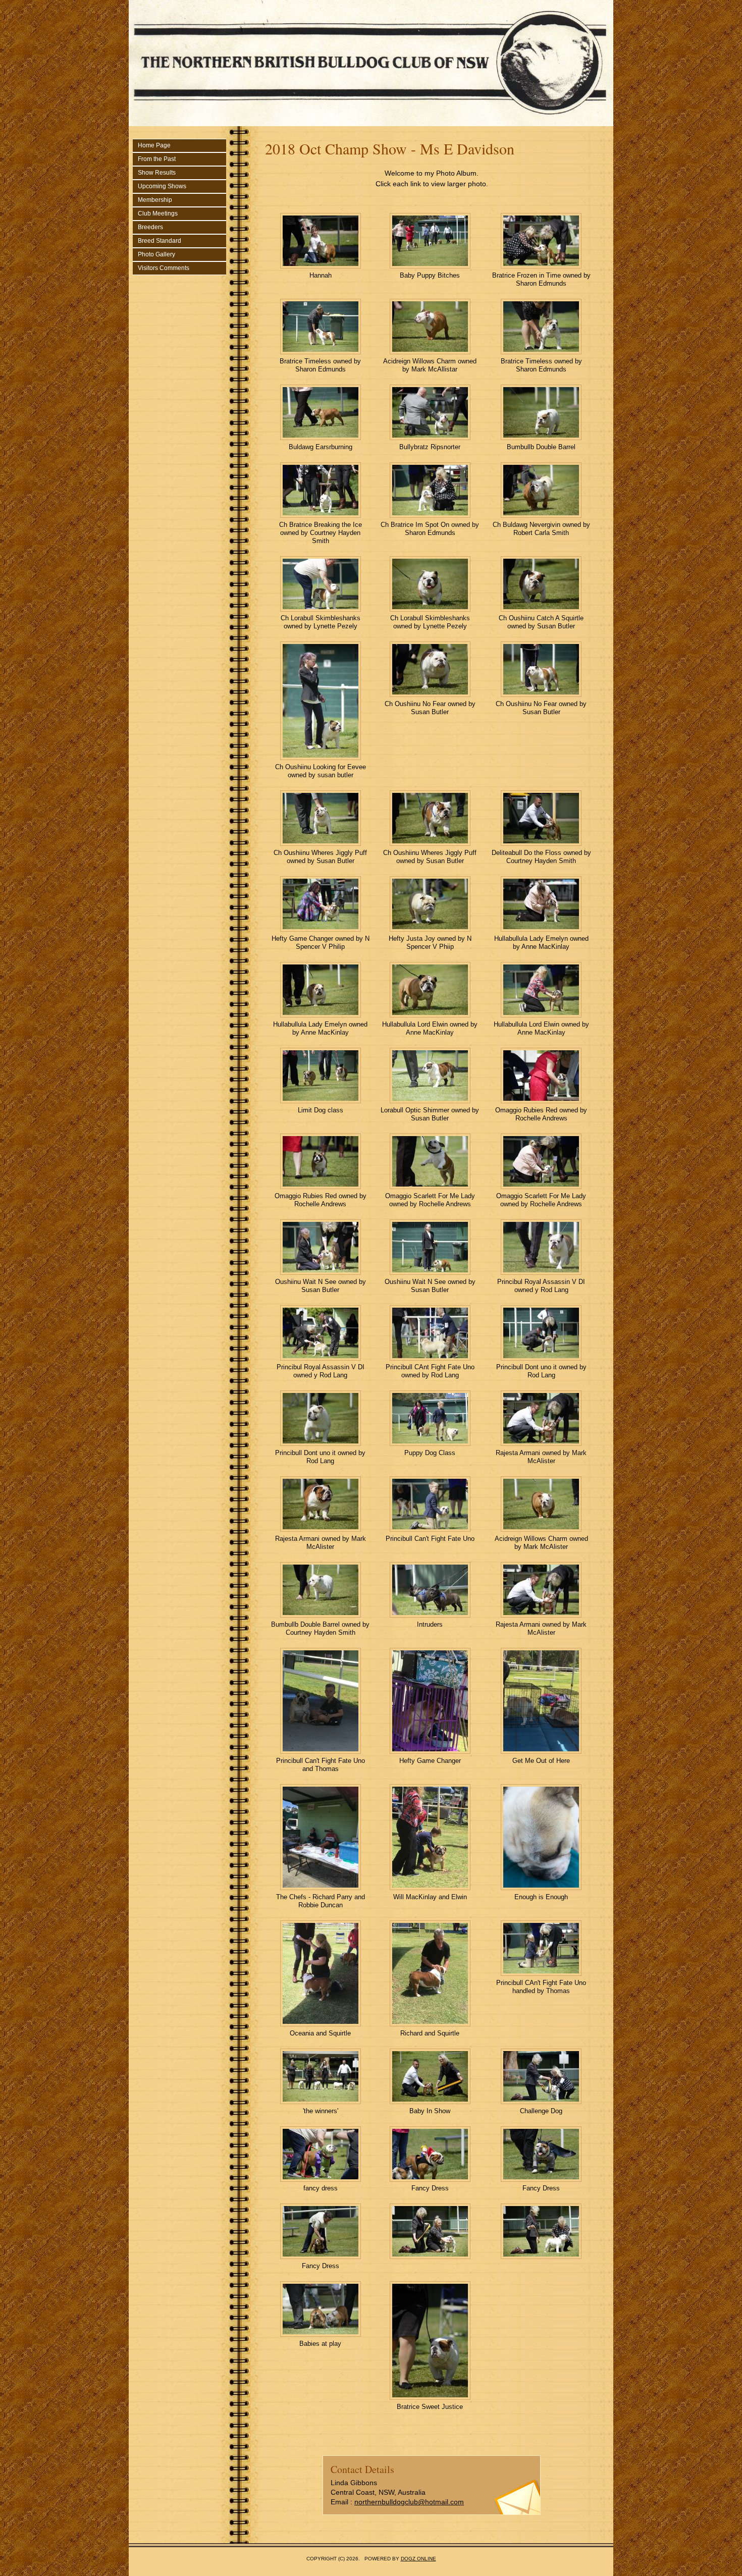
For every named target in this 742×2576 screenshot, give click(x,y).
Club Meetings (158, 213)
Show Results (157, 173)
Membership (155, 200)
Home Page (154, 145)
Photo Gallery (156, 254)
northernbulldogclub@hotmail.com (409, 2502)
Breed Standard (160, 241)
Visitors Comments (164, 268)
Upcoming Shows (162, 186)
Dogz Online (418, 2559)
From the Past (157, 159)
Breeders (150, 227)
